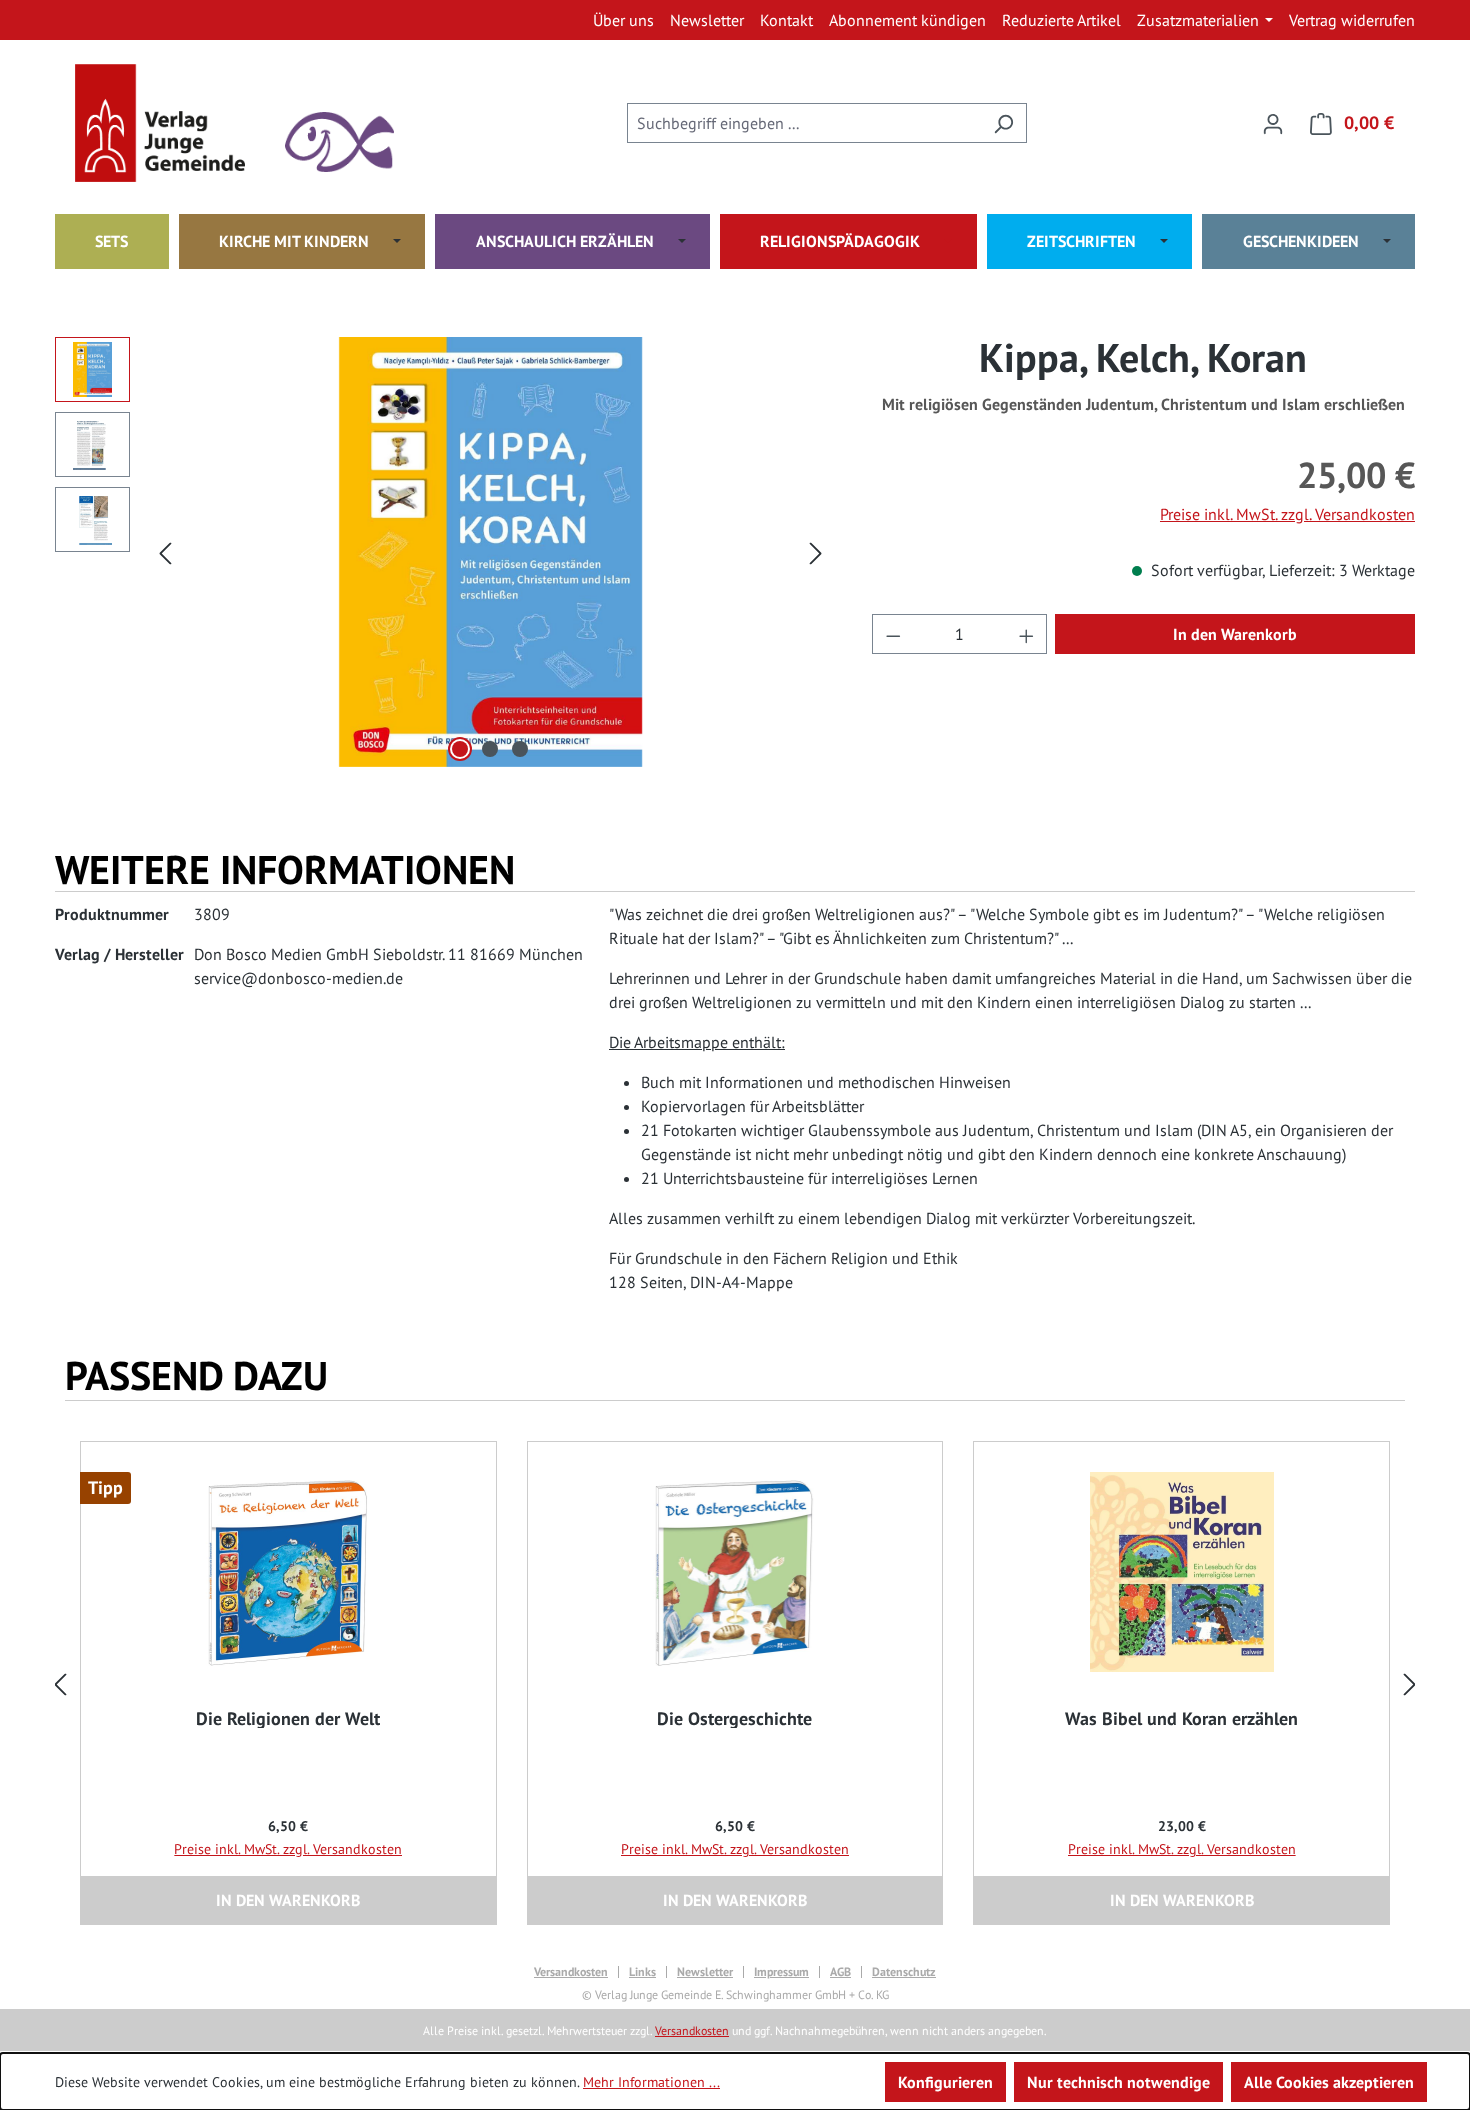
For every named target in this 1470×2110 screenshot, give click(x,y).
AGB (840, 1972)
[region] (443, 552)
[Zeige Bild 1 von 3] (460, 749)
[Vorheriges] (165, 552)
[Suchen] (1003, 123)
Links (642, 1972)
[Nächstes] (816, 552)
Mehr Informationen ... (651, 2082)
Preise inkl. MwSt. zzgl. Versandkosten (1287, 514)
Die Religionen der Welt (288, 1719)
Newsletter (705, 1972)
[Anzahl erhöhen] (1027, 634)
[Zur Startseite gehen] (175, 123)
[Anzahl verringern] (893, 634)
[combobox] (804, 123)
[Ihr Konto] (1273, 123)
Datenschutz (904, 1972)
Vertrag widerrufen (1352, 20)
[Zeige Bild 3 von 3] (520, 749)
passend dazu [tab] (196, 1375)
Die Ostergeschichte (734, 1719)
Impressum (781, 1972)
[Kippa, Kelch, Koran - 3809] (491, 552)
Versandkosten (571, 1972)
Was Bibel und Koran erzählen (1181, 1719)
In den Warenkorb (1235, 634)
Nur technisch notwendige (1118, 2082)
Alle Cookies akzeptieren (1329, 2082)
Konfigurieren (945, 2082)
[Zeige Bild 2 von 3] (490, 749)
